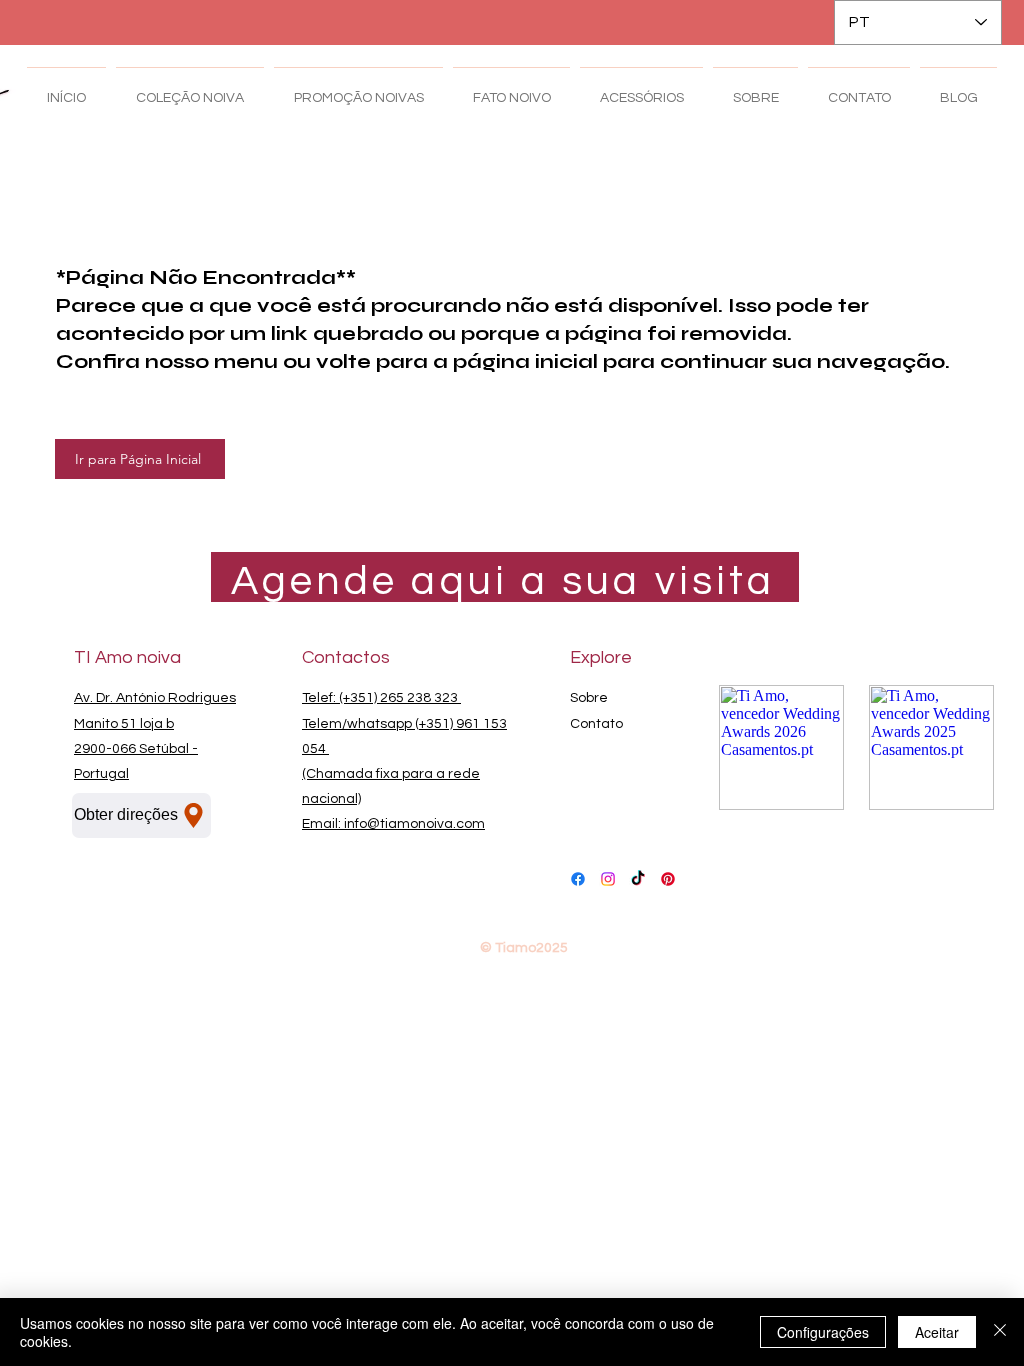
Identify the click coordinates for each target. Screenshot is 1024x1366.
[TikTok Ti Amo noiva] (638, 879)
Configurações (823, 1332)
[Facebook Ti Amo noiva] (578, 879)
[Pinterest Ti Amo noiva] (668, 879)
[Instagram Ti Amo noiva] (608, 879)
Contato (596, 724)
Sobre (589, 698)
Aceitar (937, 1332)
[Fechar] (1000, 1332)
